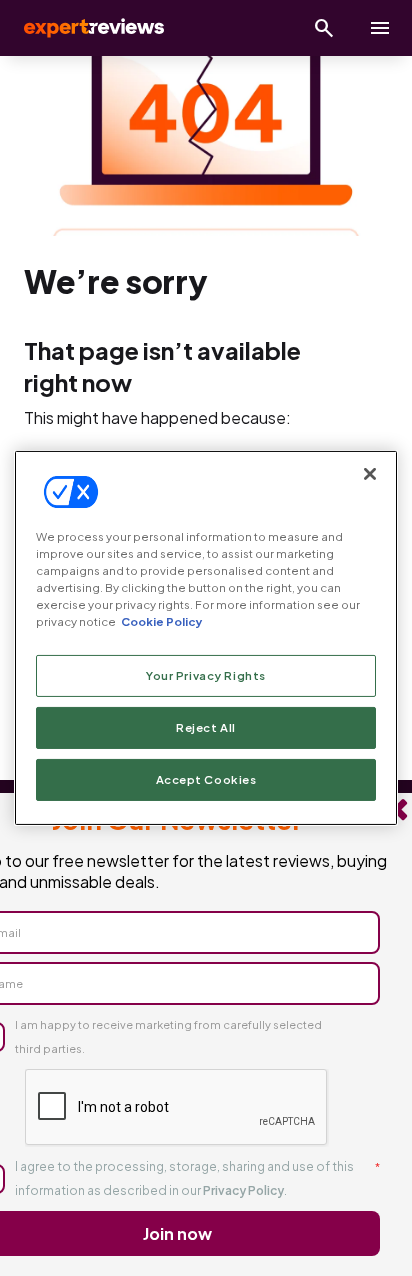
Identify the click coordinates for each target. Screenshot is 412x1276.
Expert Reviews (92, 28)
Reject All (206, 727)
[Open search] (324, 28)
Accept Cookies (206, 779)
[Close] (370, 474)
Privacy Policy (243, 1190)
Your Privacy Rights (206, 675)
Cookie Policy (161, 621)
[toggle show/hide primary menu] (380, 28)
